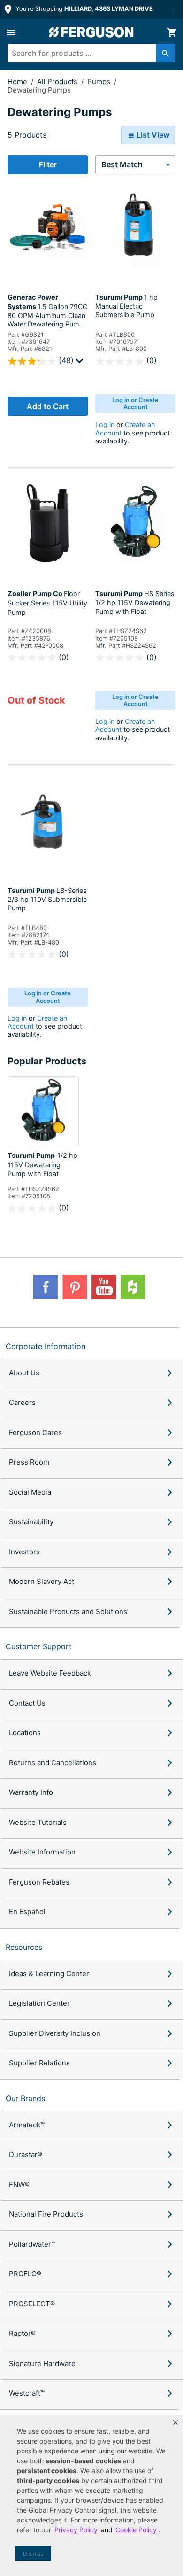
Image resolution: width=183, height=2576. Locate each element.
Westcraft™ (27, 2393)
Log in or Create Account (135, 403)
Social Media (30, 1492)
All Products (58, 81)
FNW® (19, 2184)
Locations (25, 1733)
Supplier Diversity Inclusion (55, 2033)
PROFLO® (25, 2274)
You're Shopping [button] (83, 9)
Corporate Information (46, 1346)
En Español (27, 1912)
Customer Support (39, 1646)
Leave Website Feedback (50, 1673)
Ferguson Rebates (39, 1882)
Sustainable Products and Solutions (68, 1611)
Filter (48, 164)
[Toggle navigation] (11, 32)
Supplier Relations (39, 2063)
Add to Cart (48, 406)
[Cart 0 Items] (172, 32)
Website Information (42, 1852)
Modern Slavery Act (42, 1581)
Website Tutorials (38, 1822)
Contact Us (27, 1703)
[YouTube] (104, 1287)
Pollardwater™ (32, 2244)
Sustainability (31, 1522)
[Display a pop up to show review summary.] (81, 363)
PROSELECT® (32, 2304)
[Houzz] (133, 1287)
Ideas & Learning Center (49, 1974)
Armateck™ (27, 2125)
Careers (22, 1402)
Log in (105, 424)
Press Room (29, 1462)
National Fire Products (46, 2214)
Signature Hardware (42, 2363)
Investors (24, 1552)
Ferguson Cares (35, 1432)
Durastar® (26, 2154)
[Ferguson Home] (91, 32)
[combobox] (87, 53)
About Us (24, 1373)
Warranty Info (31, 1792)
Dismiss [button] (33, 2554)
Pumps (100, 81)
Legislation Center (39, 2003)
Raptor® (22, 2333)
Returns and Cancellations (53, 1763)
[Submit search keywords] (165, 53)
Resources (24, 1947)
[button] (175, 2422)
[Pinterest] (75, 1287)
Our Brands (25, 2098)
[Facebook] (46, 1287)
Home (17, 81)
